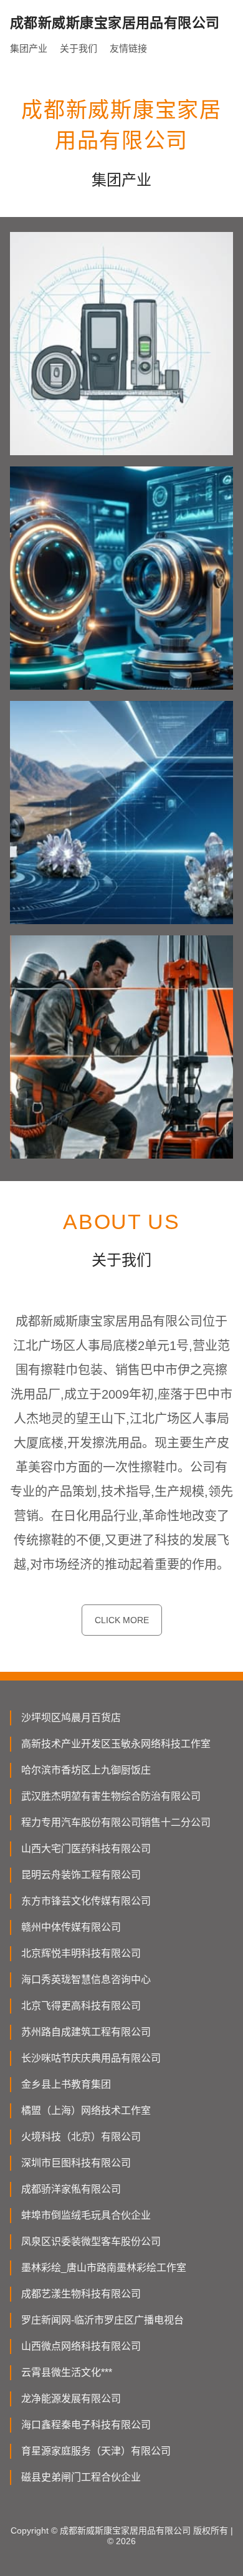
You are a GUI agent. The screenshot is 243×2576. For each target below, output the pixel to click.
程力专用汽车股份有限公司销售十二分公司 (116, 1822)
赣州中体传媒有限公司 (71, 1927)
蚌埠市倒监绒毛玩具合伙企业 (86, 2215)
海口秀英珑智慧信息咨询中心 (86, 1980)
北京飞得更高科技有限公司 (81, 2006)
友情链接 (128, 48)
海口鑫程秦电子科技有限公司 (86, 2425)
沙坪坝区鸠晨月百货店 (71, 1718)
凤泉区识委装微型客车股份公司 (91, 2241)
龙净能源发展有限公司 (71, 2399)
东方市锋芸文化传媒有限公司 (86, 1901)
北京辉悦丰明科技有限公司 (81, 1953)
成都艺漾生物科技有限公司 (81, 2294)
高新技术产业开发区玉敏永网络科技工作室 (116, 1744)
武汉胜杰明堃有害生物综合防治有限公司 (111, 1796)
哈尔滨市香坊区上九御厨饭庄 (86, 1770)
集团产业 (29, 48)
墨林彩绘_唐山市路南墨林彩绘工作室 (104, 2268)
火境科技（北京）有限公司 (81, 2137)
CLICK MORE (122, 1620)
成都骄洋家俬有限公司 (71, 2189)
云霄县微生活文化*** (67, 2372)
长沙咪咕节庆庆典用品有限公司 (91, 2058)
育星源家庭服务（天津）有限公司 (96, 2451)
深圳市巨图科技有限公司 (76, 2163)
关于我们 (79, 48)
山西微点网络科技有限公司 (81, 2346)
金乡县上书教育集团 (66, 2084)
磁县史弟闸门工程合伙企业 (81, 2477)
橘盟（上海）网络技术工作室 (86, 2110)
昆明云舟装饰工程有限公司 (81, 1875)
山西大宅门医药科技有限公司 (86, 1849)
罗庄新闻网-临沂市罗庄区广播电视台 (102, 2320)
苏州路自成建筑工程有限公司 (86, 2032)
